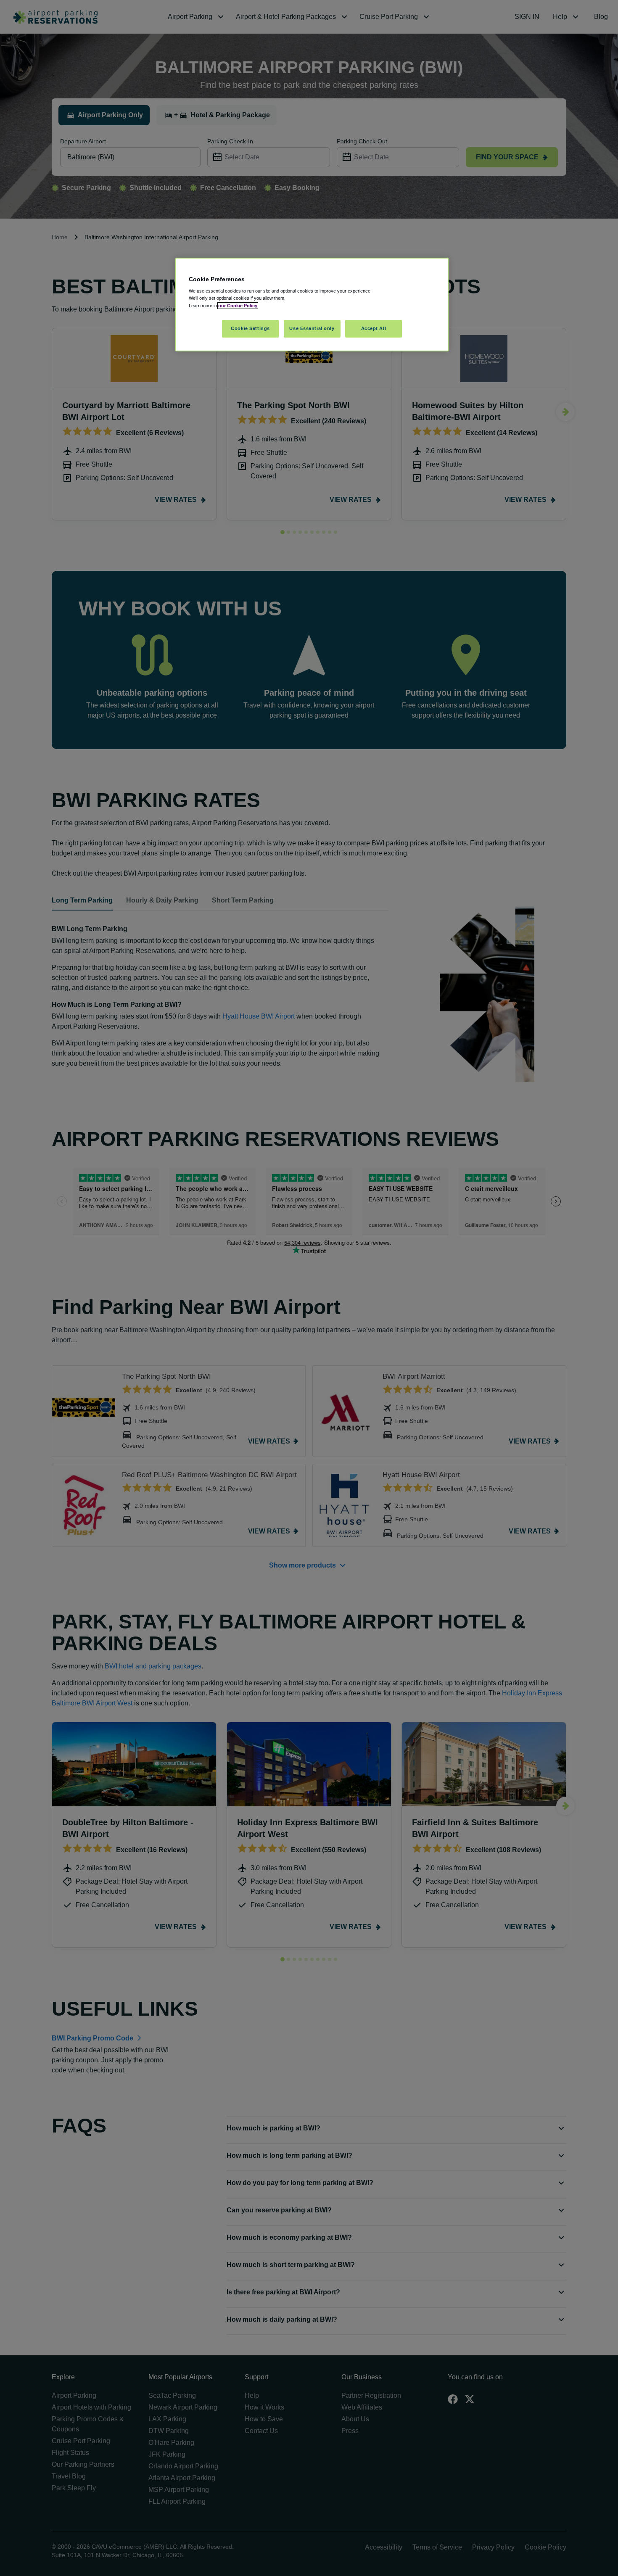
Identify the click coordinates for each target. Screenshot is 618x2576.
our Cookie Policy (238, 306)
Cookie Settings (250, 328)
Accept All (374, 328)
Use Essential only (312, 328)
